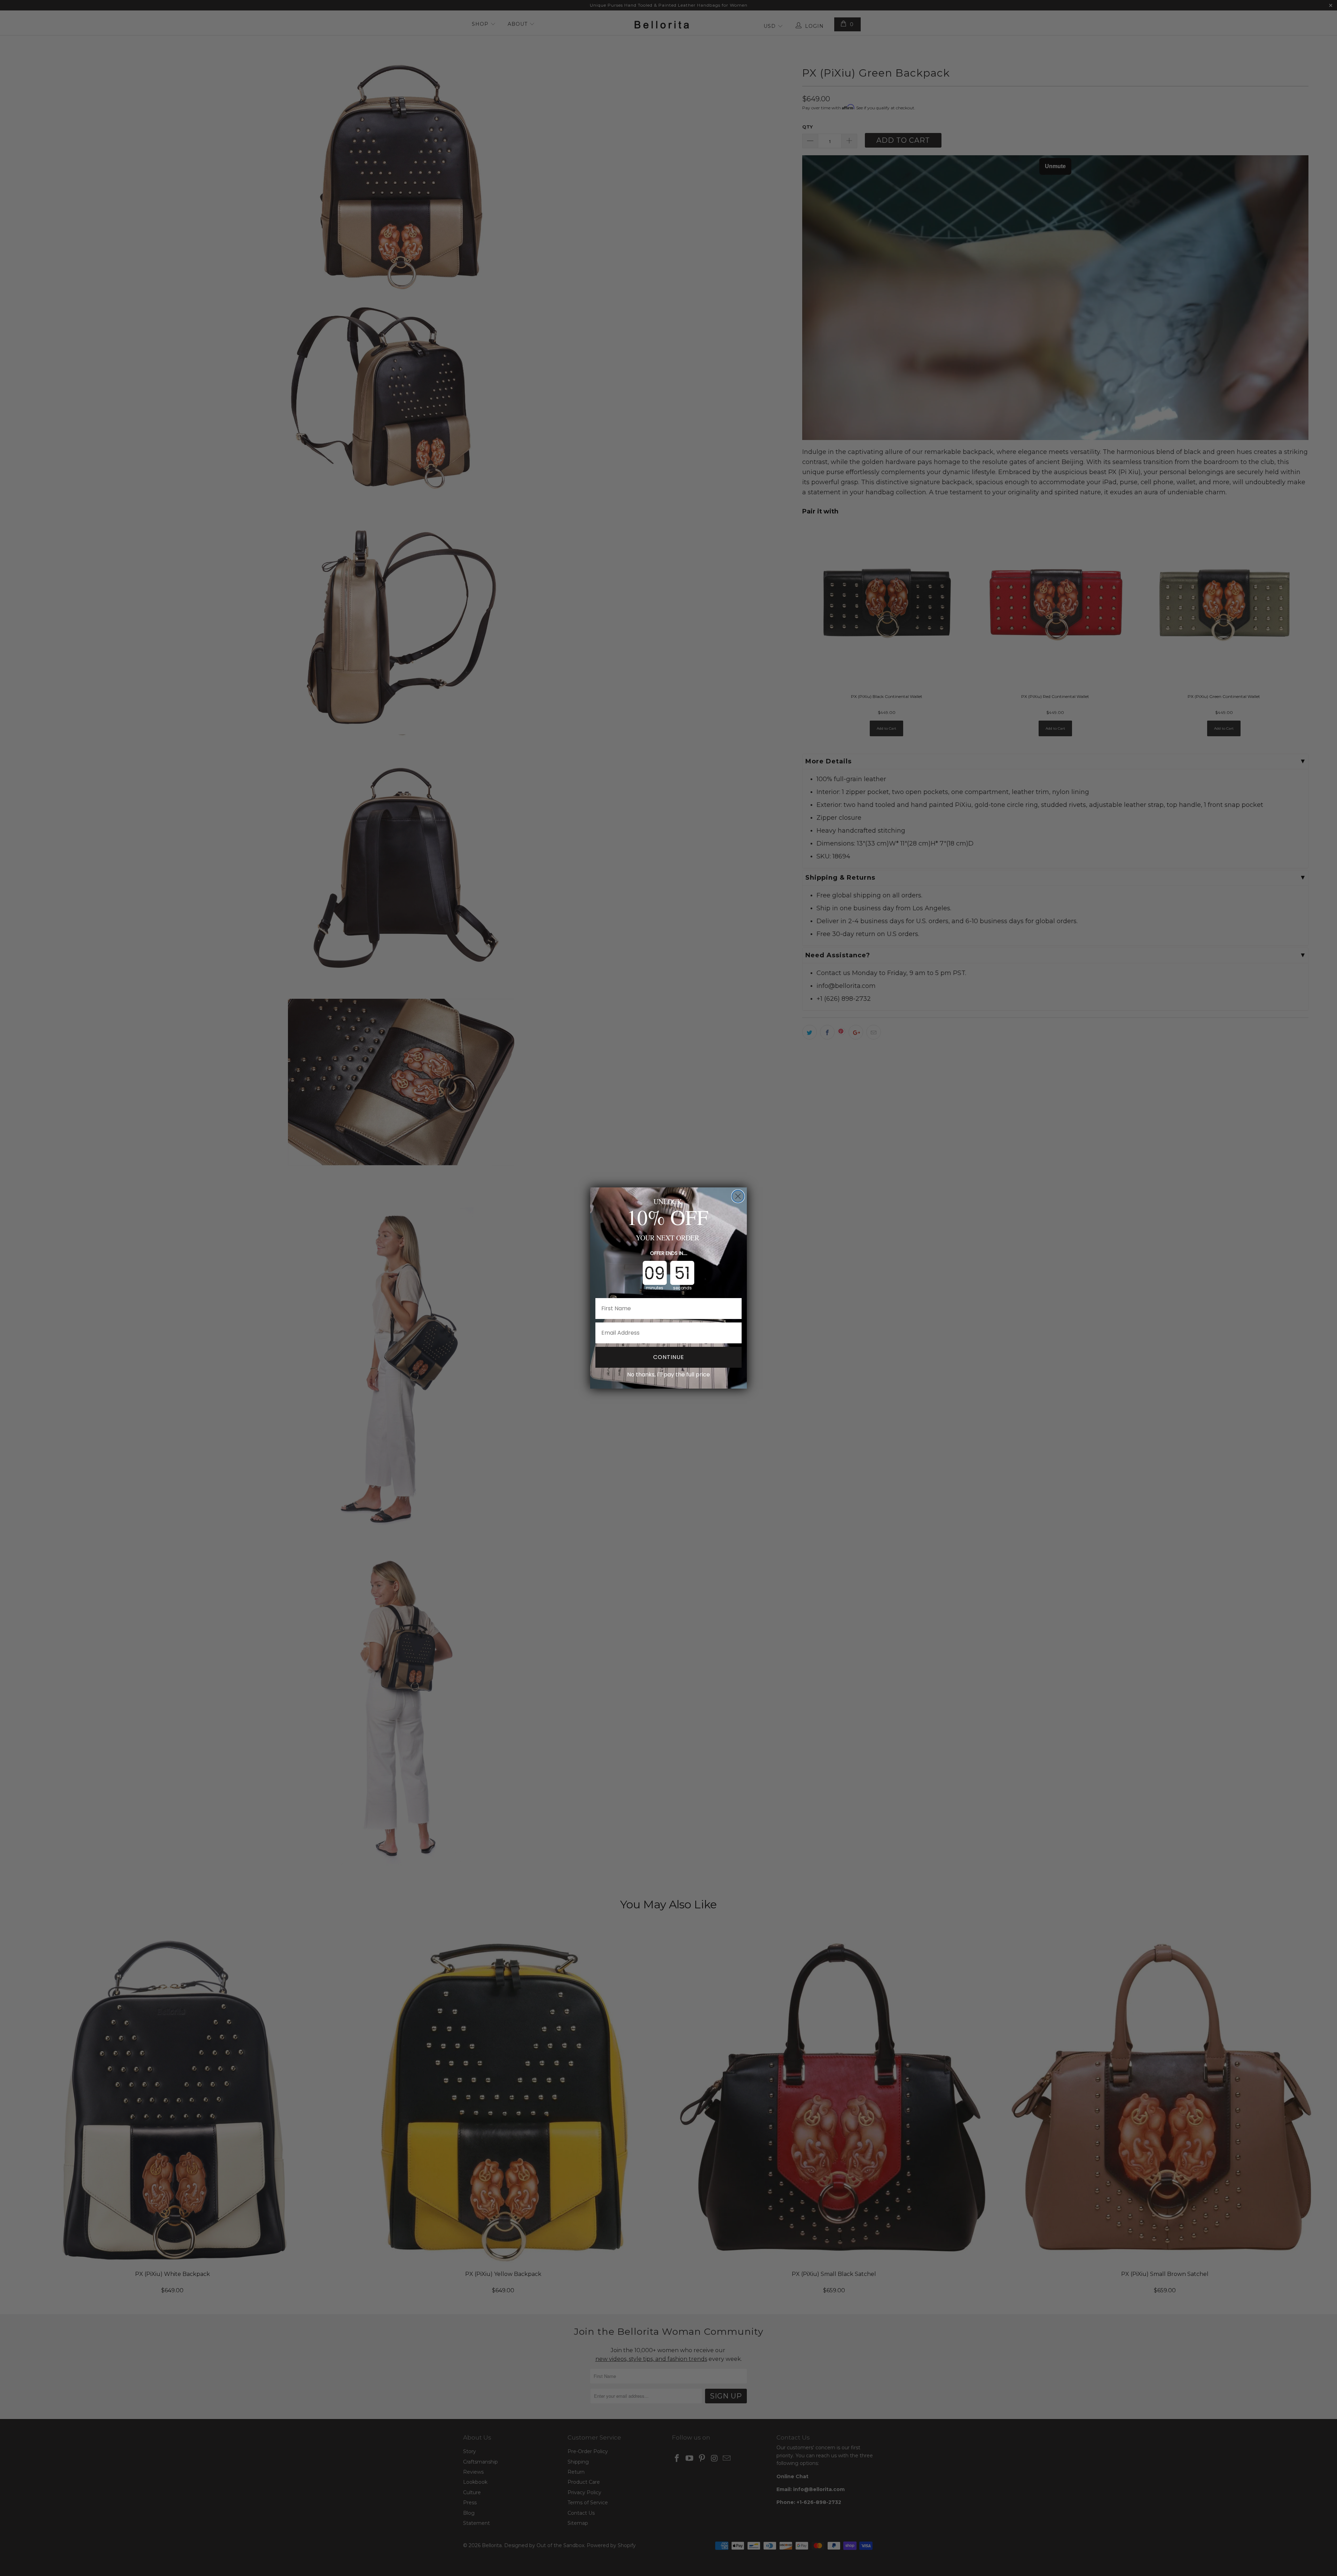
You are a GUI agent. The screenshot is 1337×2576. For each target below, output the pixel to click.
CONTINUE (669, 1357)
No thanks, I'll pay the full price (668, 1375)
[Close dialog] (738, 1196)
